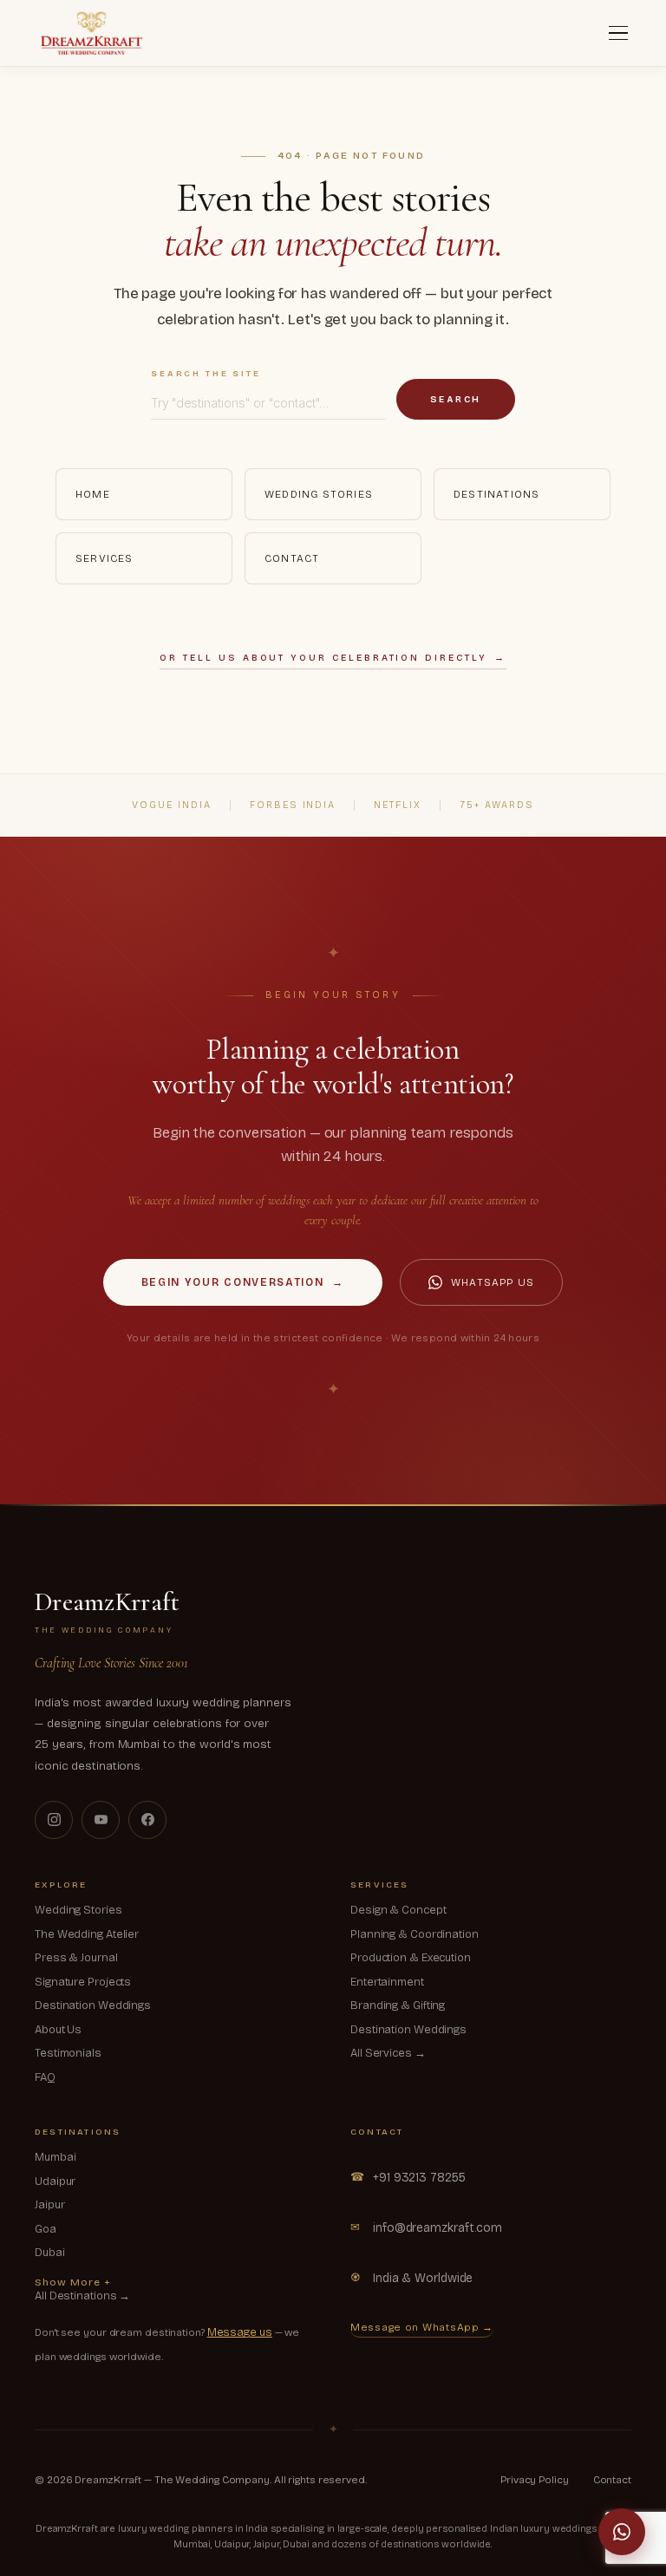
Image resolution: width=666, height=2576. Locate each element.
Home (93, 494)
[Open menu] (618, 33)
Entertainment (387, 1982)
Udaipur (55, 2181)
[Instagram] (54, 1820)
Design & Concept (398, 1910)
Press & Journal (76, 1958)
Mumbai (55, 2157)
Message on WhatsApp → (422, 2327)
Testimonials (68, 2053)
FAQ (45, 2077)
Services (104, 558)
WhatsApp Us (493, 1282)
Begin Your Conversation (243, 1282)
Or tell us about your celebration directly (333, 658)
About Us (58, 2030)
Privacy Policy (535, 2480)
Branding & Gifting (398, 2005)
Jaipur (49, 2205)
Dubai (50, 2253)
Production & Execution (411, 1958)
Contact (292, 558)
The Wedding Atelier (87, 1934)
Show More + (73, 2282)
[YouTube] (101, 1820)
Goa (46, 2229)
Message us (240, 2332)
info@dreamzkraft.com (426, 2228)
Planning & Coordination (415, 1934)
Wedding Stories (319, 494)
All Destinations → (82, 2296)
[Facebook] (147, 1820)
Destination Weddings (93, 2005)
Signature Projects (83, 1982)
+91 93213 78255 (408, 2178)
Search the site (206, 374)
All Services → (388, 2053)
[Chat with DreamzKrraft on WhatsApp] (622, 2532)
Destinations (496, 494)
